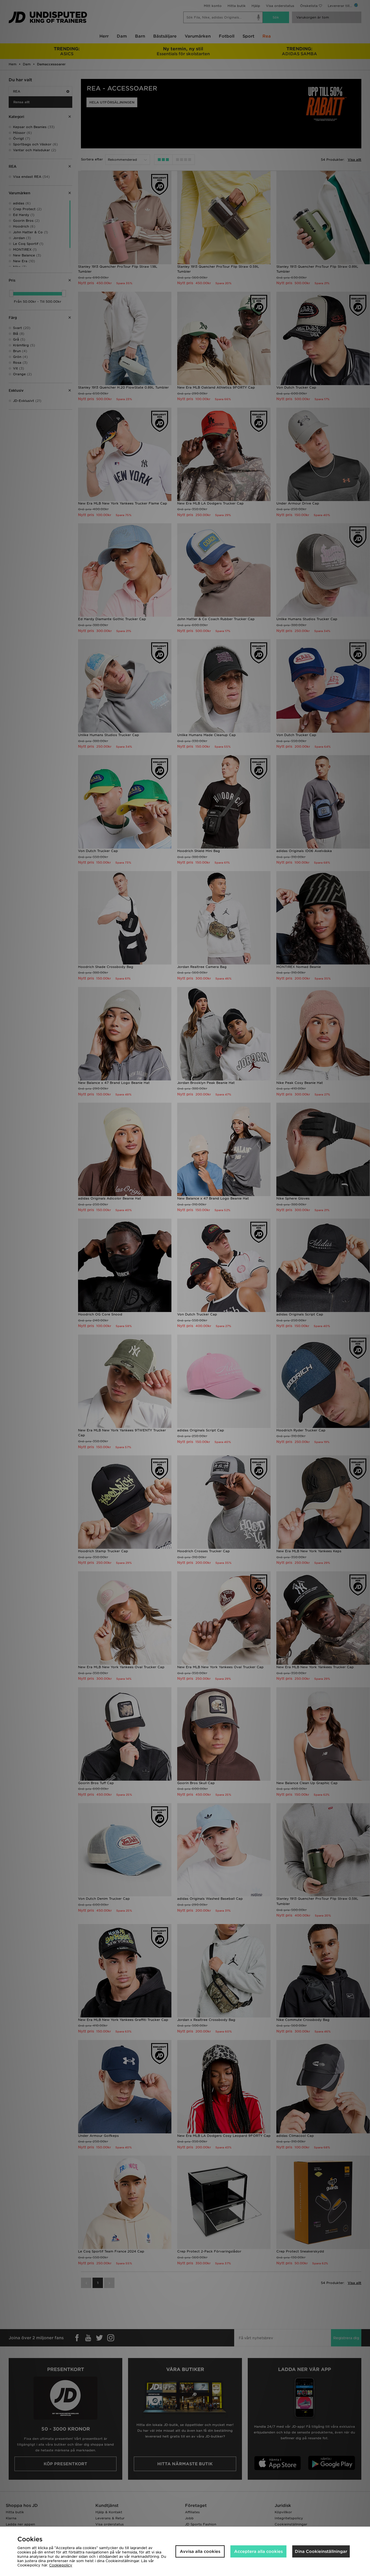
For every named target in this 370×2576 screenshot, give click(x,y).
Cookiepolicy (61, 2565)
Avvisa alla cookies (200, 2551)
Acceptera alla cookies (258, 2551)
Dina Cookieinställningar (321, 2551)
